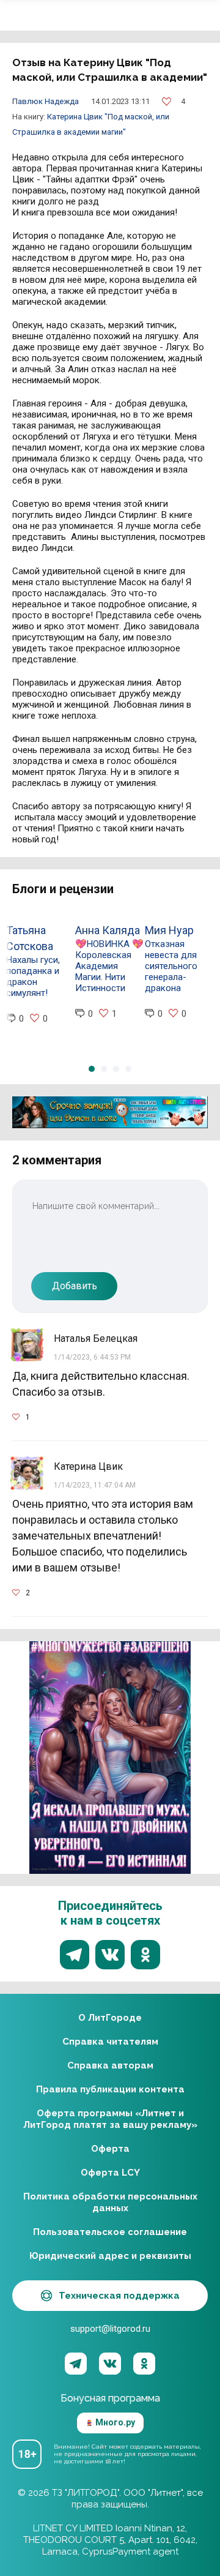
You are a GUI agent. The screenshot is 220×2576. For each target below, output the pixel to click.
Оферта (110, 2149)
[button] (92, 1069)
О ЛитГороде (110, 2018)
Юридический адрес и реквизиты (110, 2256)
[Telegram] (76, 2364)
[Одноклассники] (144, 2364)
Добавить (75, 1286)
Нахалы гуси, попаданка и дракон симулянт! (33, 976)
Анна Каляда (108, 930)
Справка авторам (110, 2065)
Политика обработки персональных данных (110, 2202)
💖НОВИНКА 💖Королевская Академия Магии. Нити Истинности (109, 966)
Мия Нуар (169, 930)
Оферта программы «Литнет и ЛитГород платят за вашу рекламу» (110, 2119)
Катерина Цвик (76, 117)
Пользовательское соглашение (110, 2232)
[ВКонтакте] (110, 2364)
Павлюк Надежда (46, 101)
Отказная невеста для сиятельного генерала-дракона (171, 966)
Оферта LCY (110, 2173)
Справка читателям (110, 2042)
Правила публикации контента (110, 2089)
